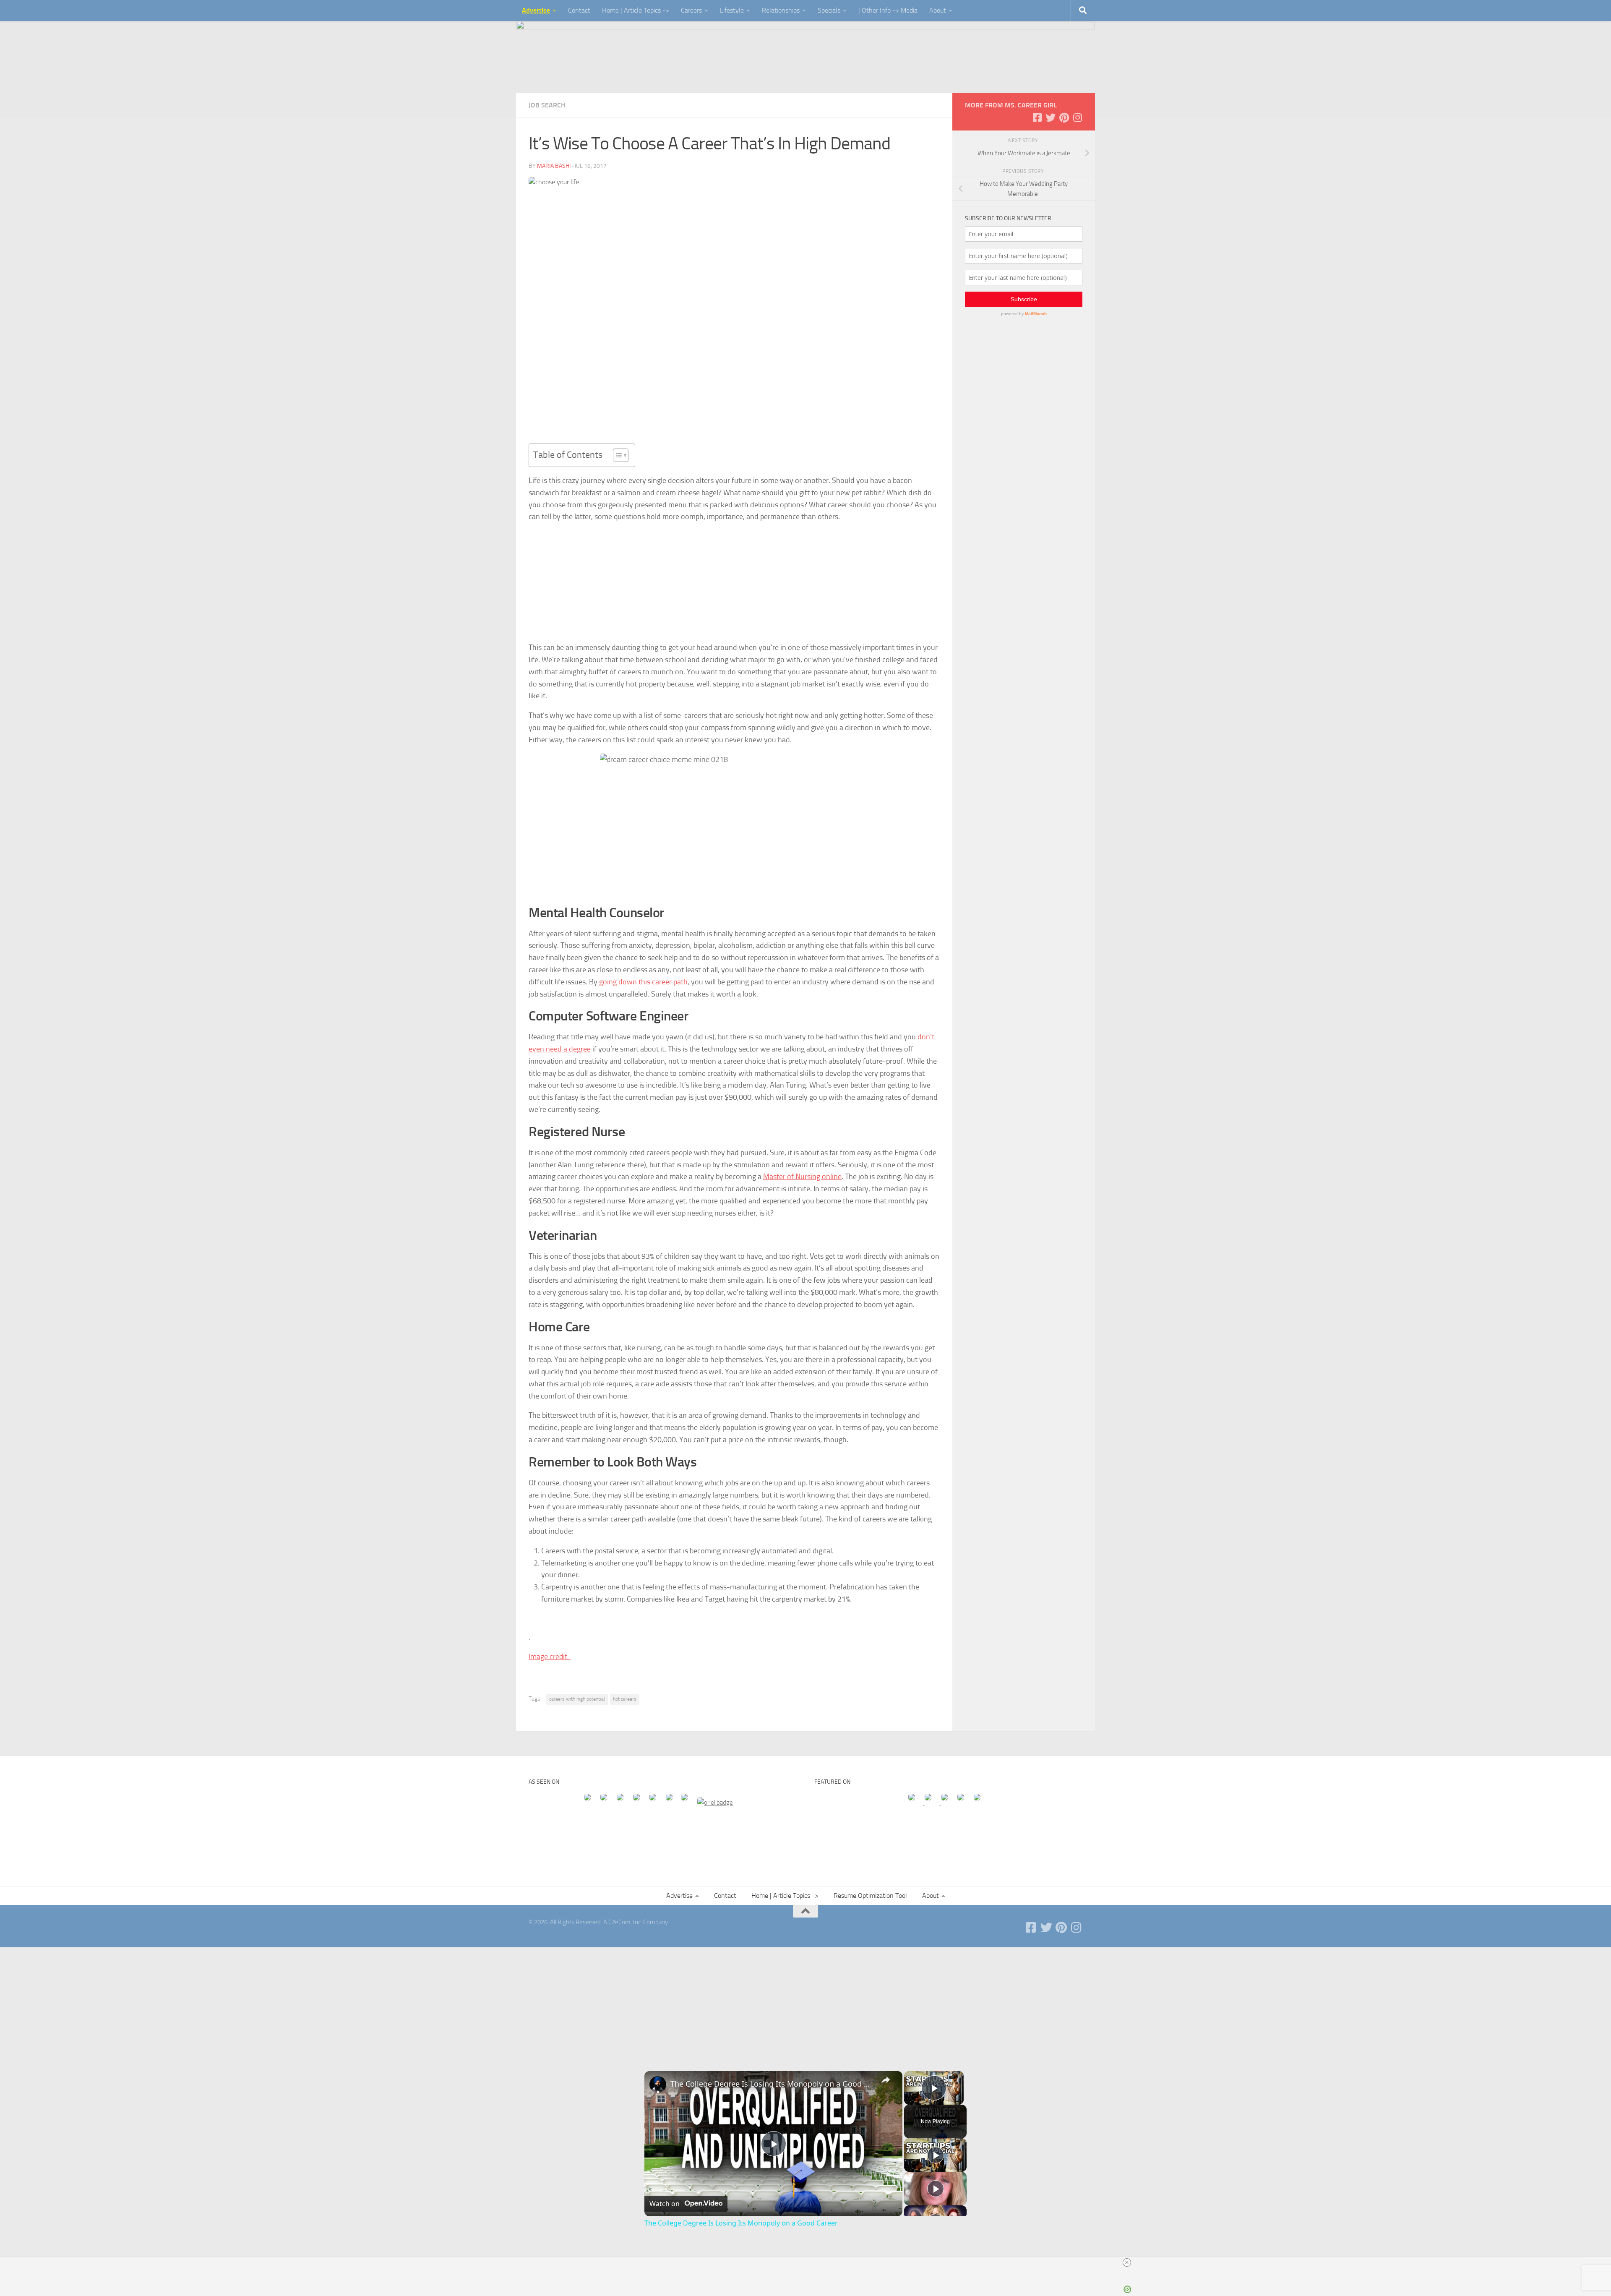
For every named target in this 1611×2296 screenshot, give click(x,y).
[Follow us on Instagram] (1077, 117)
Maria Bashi (554, 166)
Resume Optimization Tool (870, 1896)
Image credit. (550, 1657)
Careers (691, 10)
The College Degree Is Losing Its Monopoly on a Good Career (772, 2084)
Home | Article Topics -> (636, 10)
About (938, 10)
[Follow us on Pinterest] (1064, 117)
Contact (579, 10)
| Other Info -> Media (888, 10)
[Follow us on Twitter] (1051, 117)
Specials (829, 10)
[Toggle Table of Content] (617, 455)
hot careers (625, 1699)
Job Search (547, 105)
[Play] (936, 2155)
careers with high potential (577, 1699)
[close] (1127, 2262)
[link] (658, 2085)
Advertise (536, 10)
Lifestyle (732, 10)
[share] (886, 2080)
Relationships (781, 10)
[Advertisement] (805, 2000)
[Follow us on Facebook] (1037, 117)
